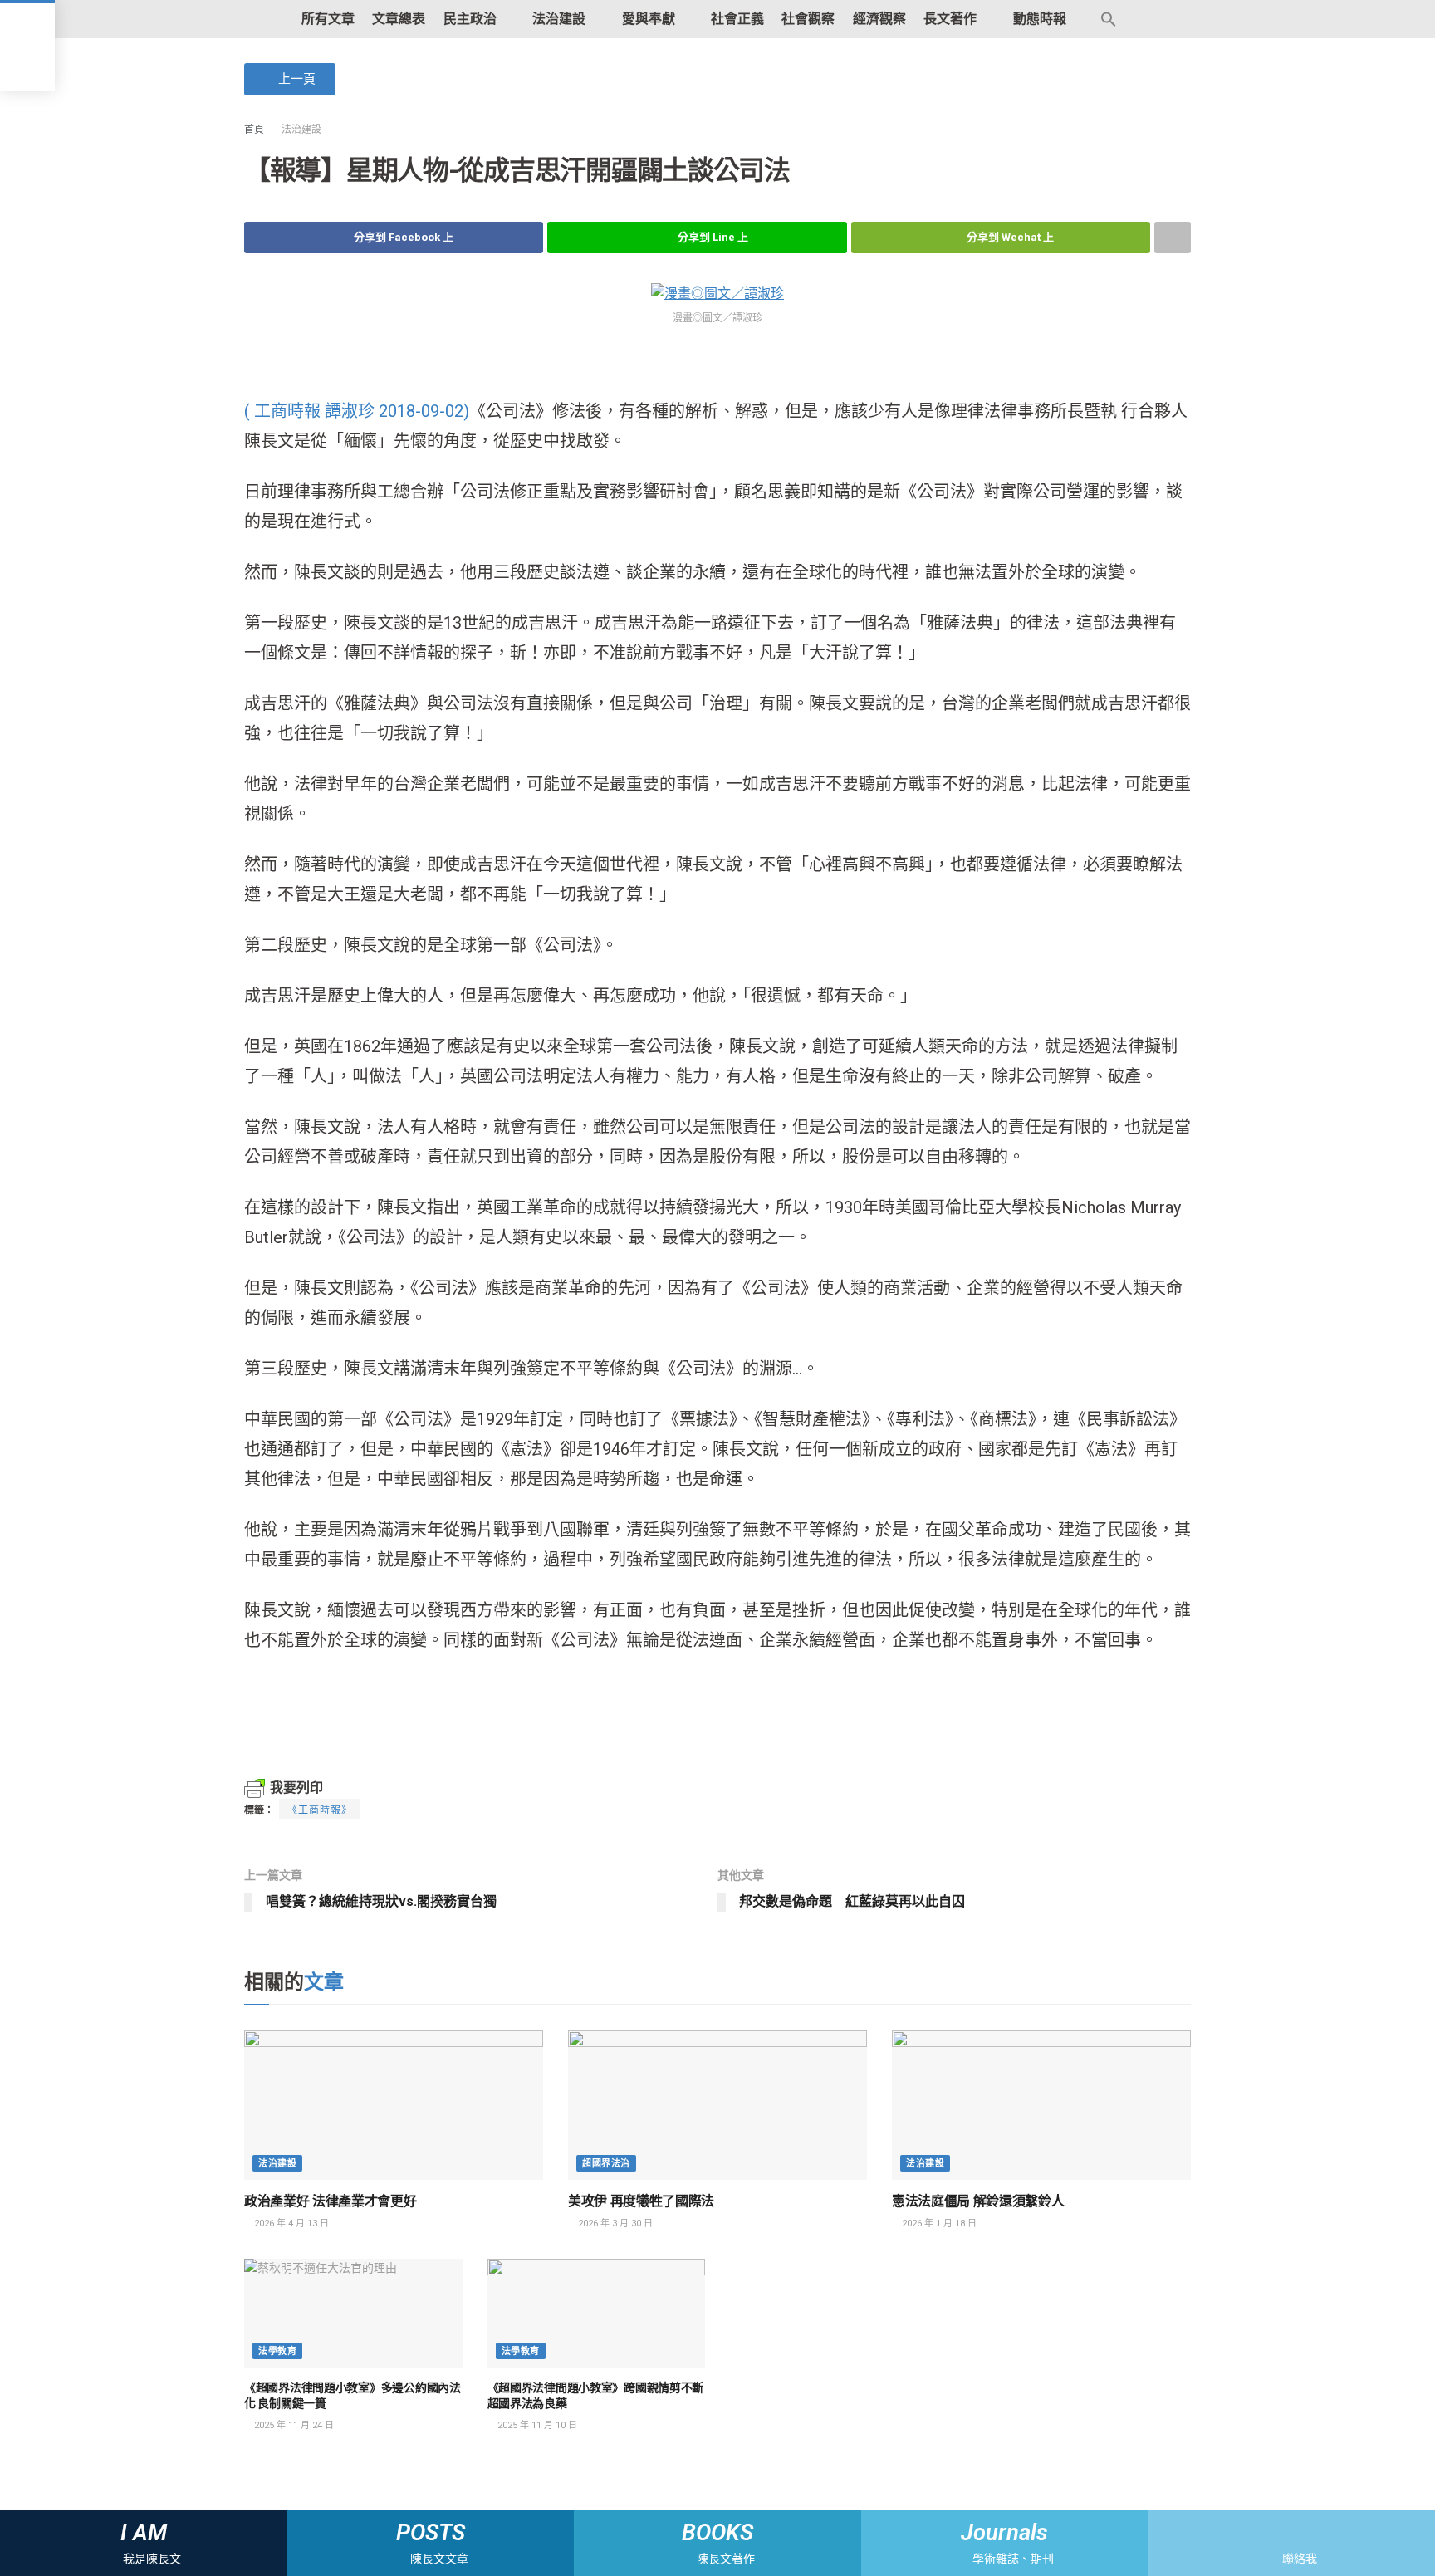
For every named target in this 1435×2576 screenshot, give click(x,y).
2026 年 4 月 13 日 (290, 2223)
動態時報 (1040, 19)
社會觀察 (808, 19)
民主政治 (470, 19)
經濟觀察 (879, 19)
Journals (1004, 2533)
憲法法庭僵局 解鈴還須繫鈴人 (978, 2201)
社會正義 (737, 19)
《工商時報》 (320, 1810)
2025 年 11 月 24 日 (293, 2425)
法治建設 (559, 19)
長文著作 (950, 19)
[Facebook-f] (1277, 2533)
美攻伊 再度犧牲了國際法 (641, 2201)
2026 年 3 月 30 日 (614, 2223)
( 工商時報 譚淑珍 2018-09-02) (357, 411)
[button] (290, 79)
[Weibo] (1306, 2533)
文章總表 (399, 19)
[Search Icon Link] (1109, 19)
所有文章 (328, 19)
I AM (144, 2533)
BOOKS (717, 2533)
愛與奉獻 (649, 19)
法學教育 (277, 2351)
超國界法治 (606, 2164)
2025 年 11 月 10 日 (536, 2425)
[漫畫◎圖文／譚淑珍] (717, 293)
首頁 (254, 130)
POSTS (431, 2533)
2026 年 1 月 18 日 (938, 2223)
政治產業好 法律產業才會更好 (331, 2201)
